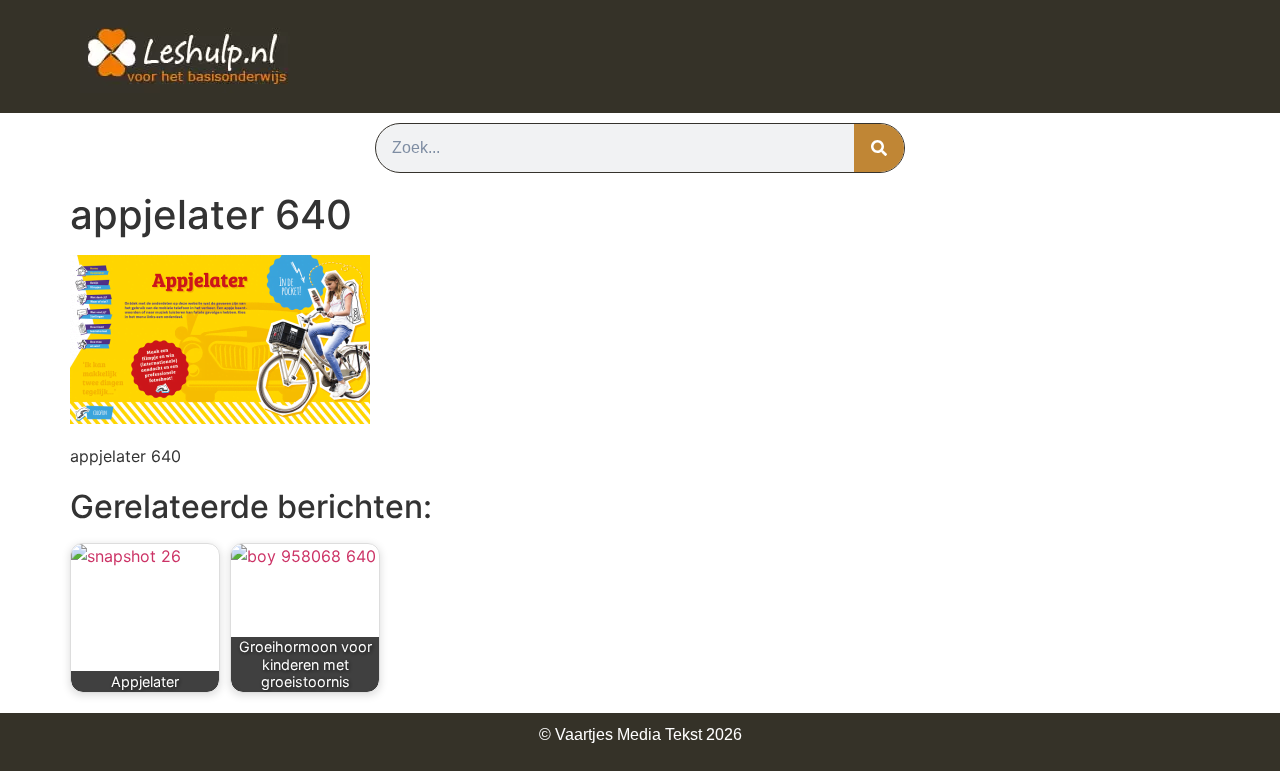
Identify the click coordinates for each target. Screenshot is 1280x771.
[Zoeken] (879, 148)
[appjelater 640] (220, 418)
